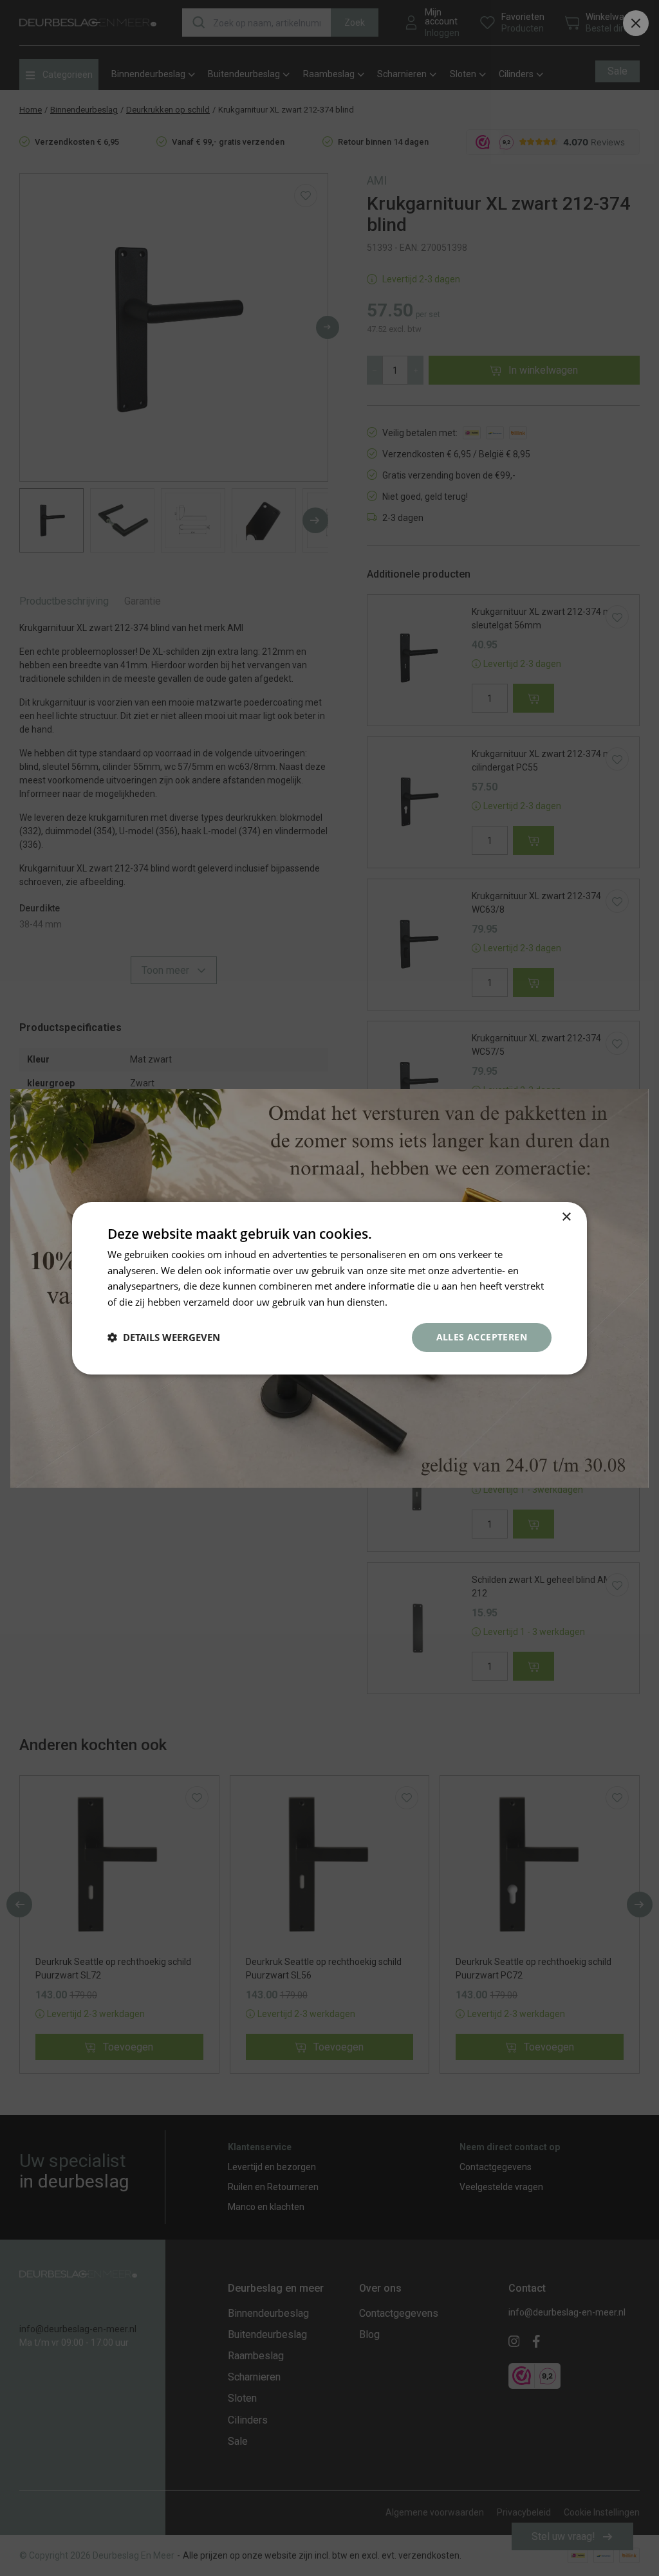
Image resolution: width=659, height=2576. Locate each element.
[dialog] (329, 1288)
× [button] (566, 1217)
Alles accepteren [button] (482, 1337)
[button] (164, 1337)
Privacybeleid (420, 1302)
